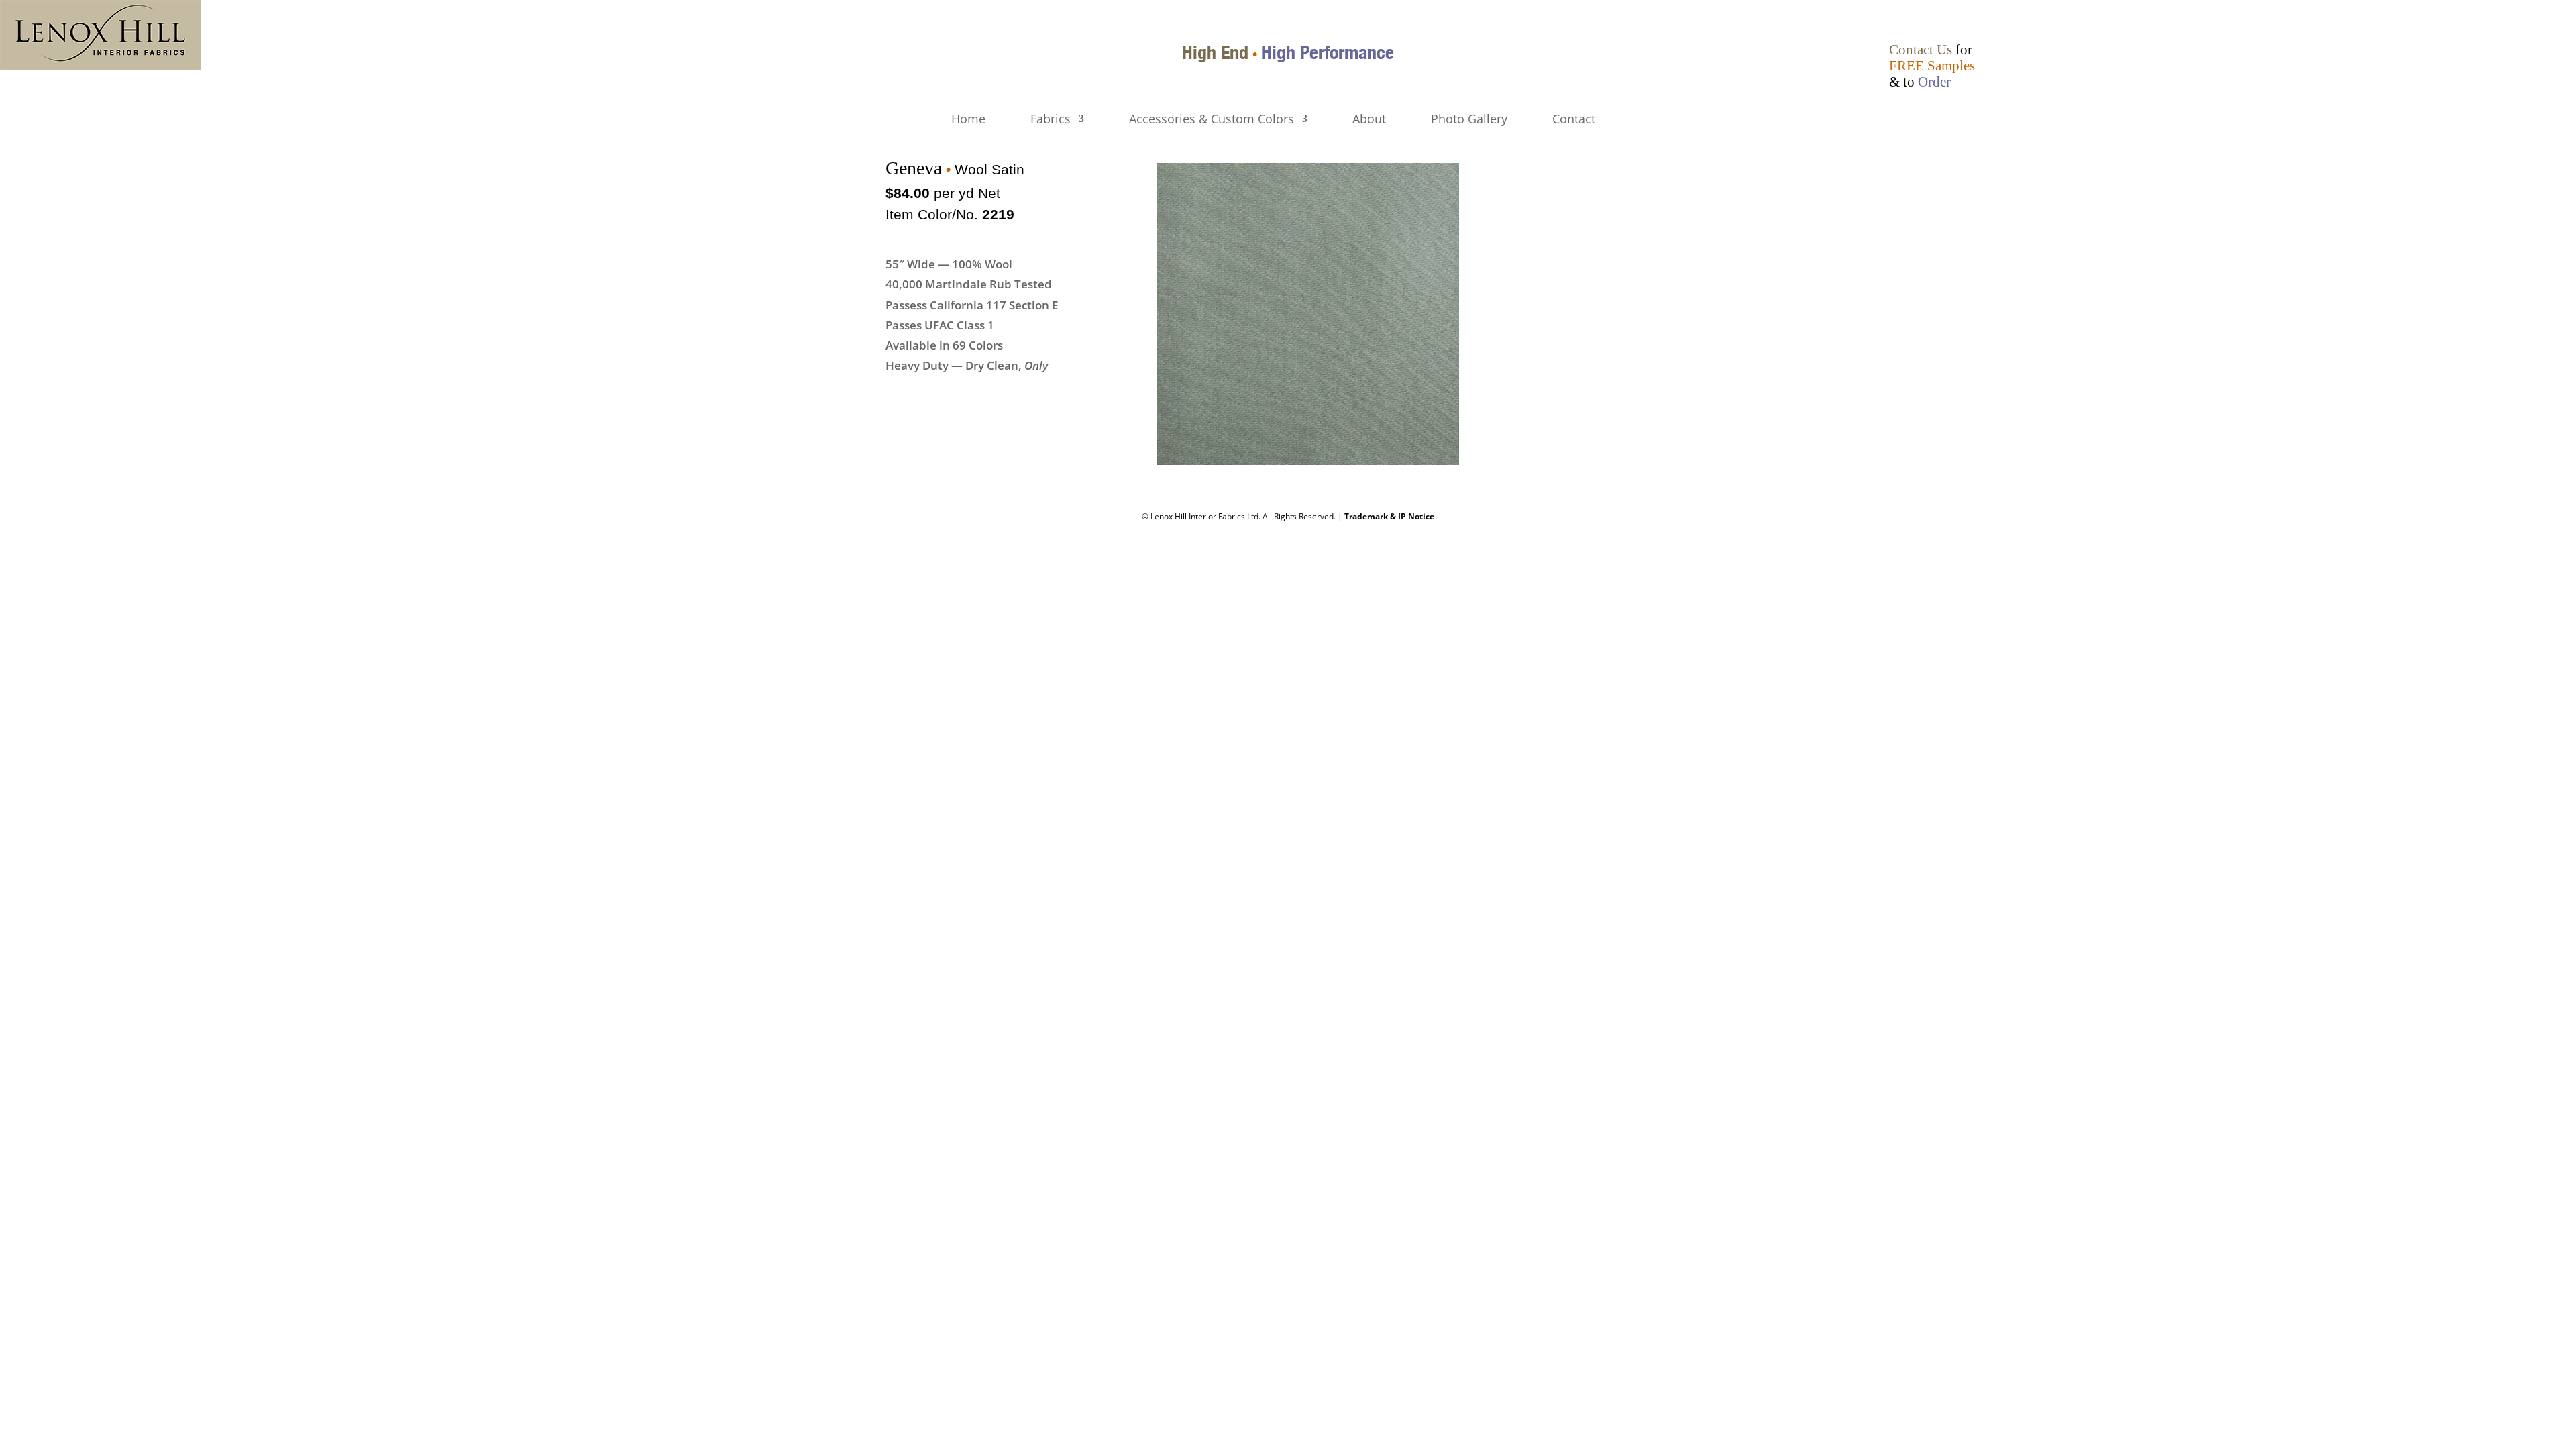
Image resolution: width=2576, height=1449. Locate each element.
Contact (1574, 120)
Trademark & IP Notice (1389, 516)
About (1369, 120)
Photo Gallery (1469, 120)
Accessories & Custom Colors (1212, 120)
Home (968, 120)
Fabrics (1051, 120)
